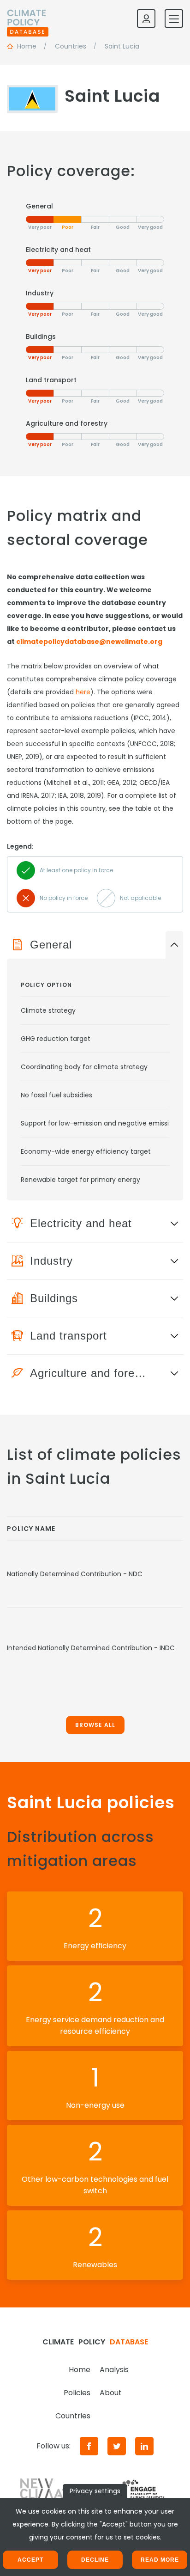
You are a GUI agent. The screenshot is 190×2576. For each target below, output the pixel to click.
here (83, 692)
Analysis (114, 2370)
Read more (160, 2560)
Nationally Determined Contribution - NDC (75, 1574)
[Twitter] (117, 2446)
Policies (77, 2393)
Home (80, 2370)
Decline (95, 2560)
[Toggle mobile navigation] (174, 18)
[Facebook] (89, 2446)
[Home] (28, 18)
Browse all (95, 1725)
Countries (73, 2416)
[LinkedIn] (144, 2446)
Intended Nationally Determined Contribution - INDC (91, 1648)
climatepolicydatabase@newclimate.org (89, 642)
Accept (30, 2560)
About (111, 2393)
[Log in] (146, 18)
